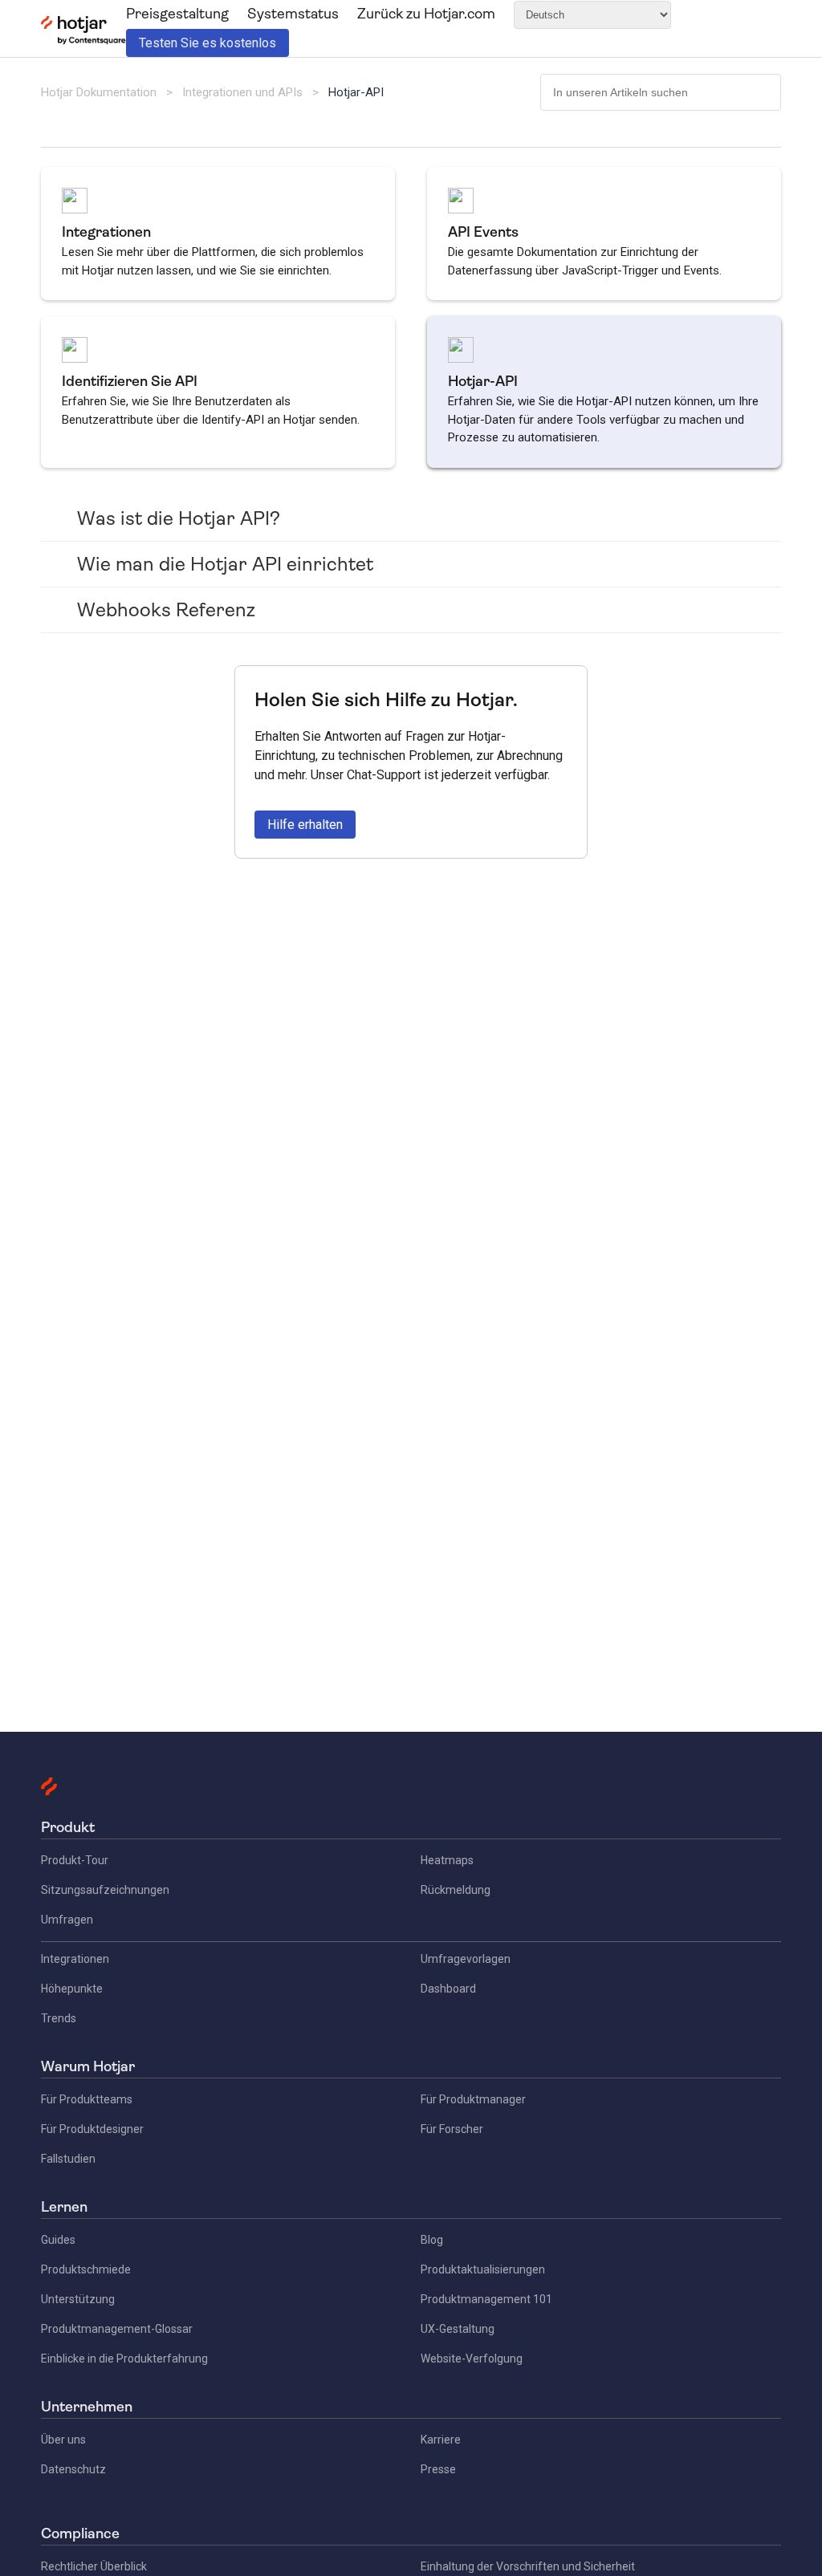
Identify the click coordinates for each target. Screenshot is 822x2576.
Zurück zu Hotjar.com (426, 14)
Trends (59, 2018)
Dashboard (448, 1989)
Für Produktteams (87, 2099)
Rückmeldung (456, 1890)
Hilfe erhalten (305, 825)
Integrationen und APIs (242, 92)
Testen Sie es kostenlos (208, 43)
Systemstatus (293, 14)
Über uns (63, 2440)
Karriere (441, 2440)
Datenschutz (73, 2469)
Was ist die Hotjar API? (179, 518)
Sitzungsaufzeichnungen (105, 1890)
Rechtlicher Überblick (94, 2566)
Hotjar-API (356, 92)
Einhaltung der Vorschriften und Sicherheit (528, 2566)
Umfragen (67, 1920)
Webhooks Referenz (166, 610)
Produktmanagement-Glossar (117, 2329)
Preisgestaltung (177, 14)
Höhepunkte (72, 1989)
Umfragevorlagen (466, 1959)
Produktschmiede (86, 2269)
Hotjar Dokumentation (99, 92)
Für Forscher (452, 2129)
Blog (432, 2240)
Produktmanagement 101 (486, 2299)
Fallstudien (68, 2159)
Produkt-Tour (75, 1860)
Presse (438, 2469)
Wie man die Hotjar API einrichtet (225, 564)
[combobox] (661, 92)
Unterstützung (78, 2299)
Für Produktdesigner (92, 2129)
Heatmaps (447, 1860)
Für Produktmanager (473, 2099)
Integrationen (75, 1959)
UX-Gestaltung (458, 2329)
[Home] (83, 41)
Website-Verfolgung (472, 2359)
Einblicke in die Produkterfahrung (124, 2359)
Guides (58, 2240)
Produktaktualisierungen (483, 2269)
